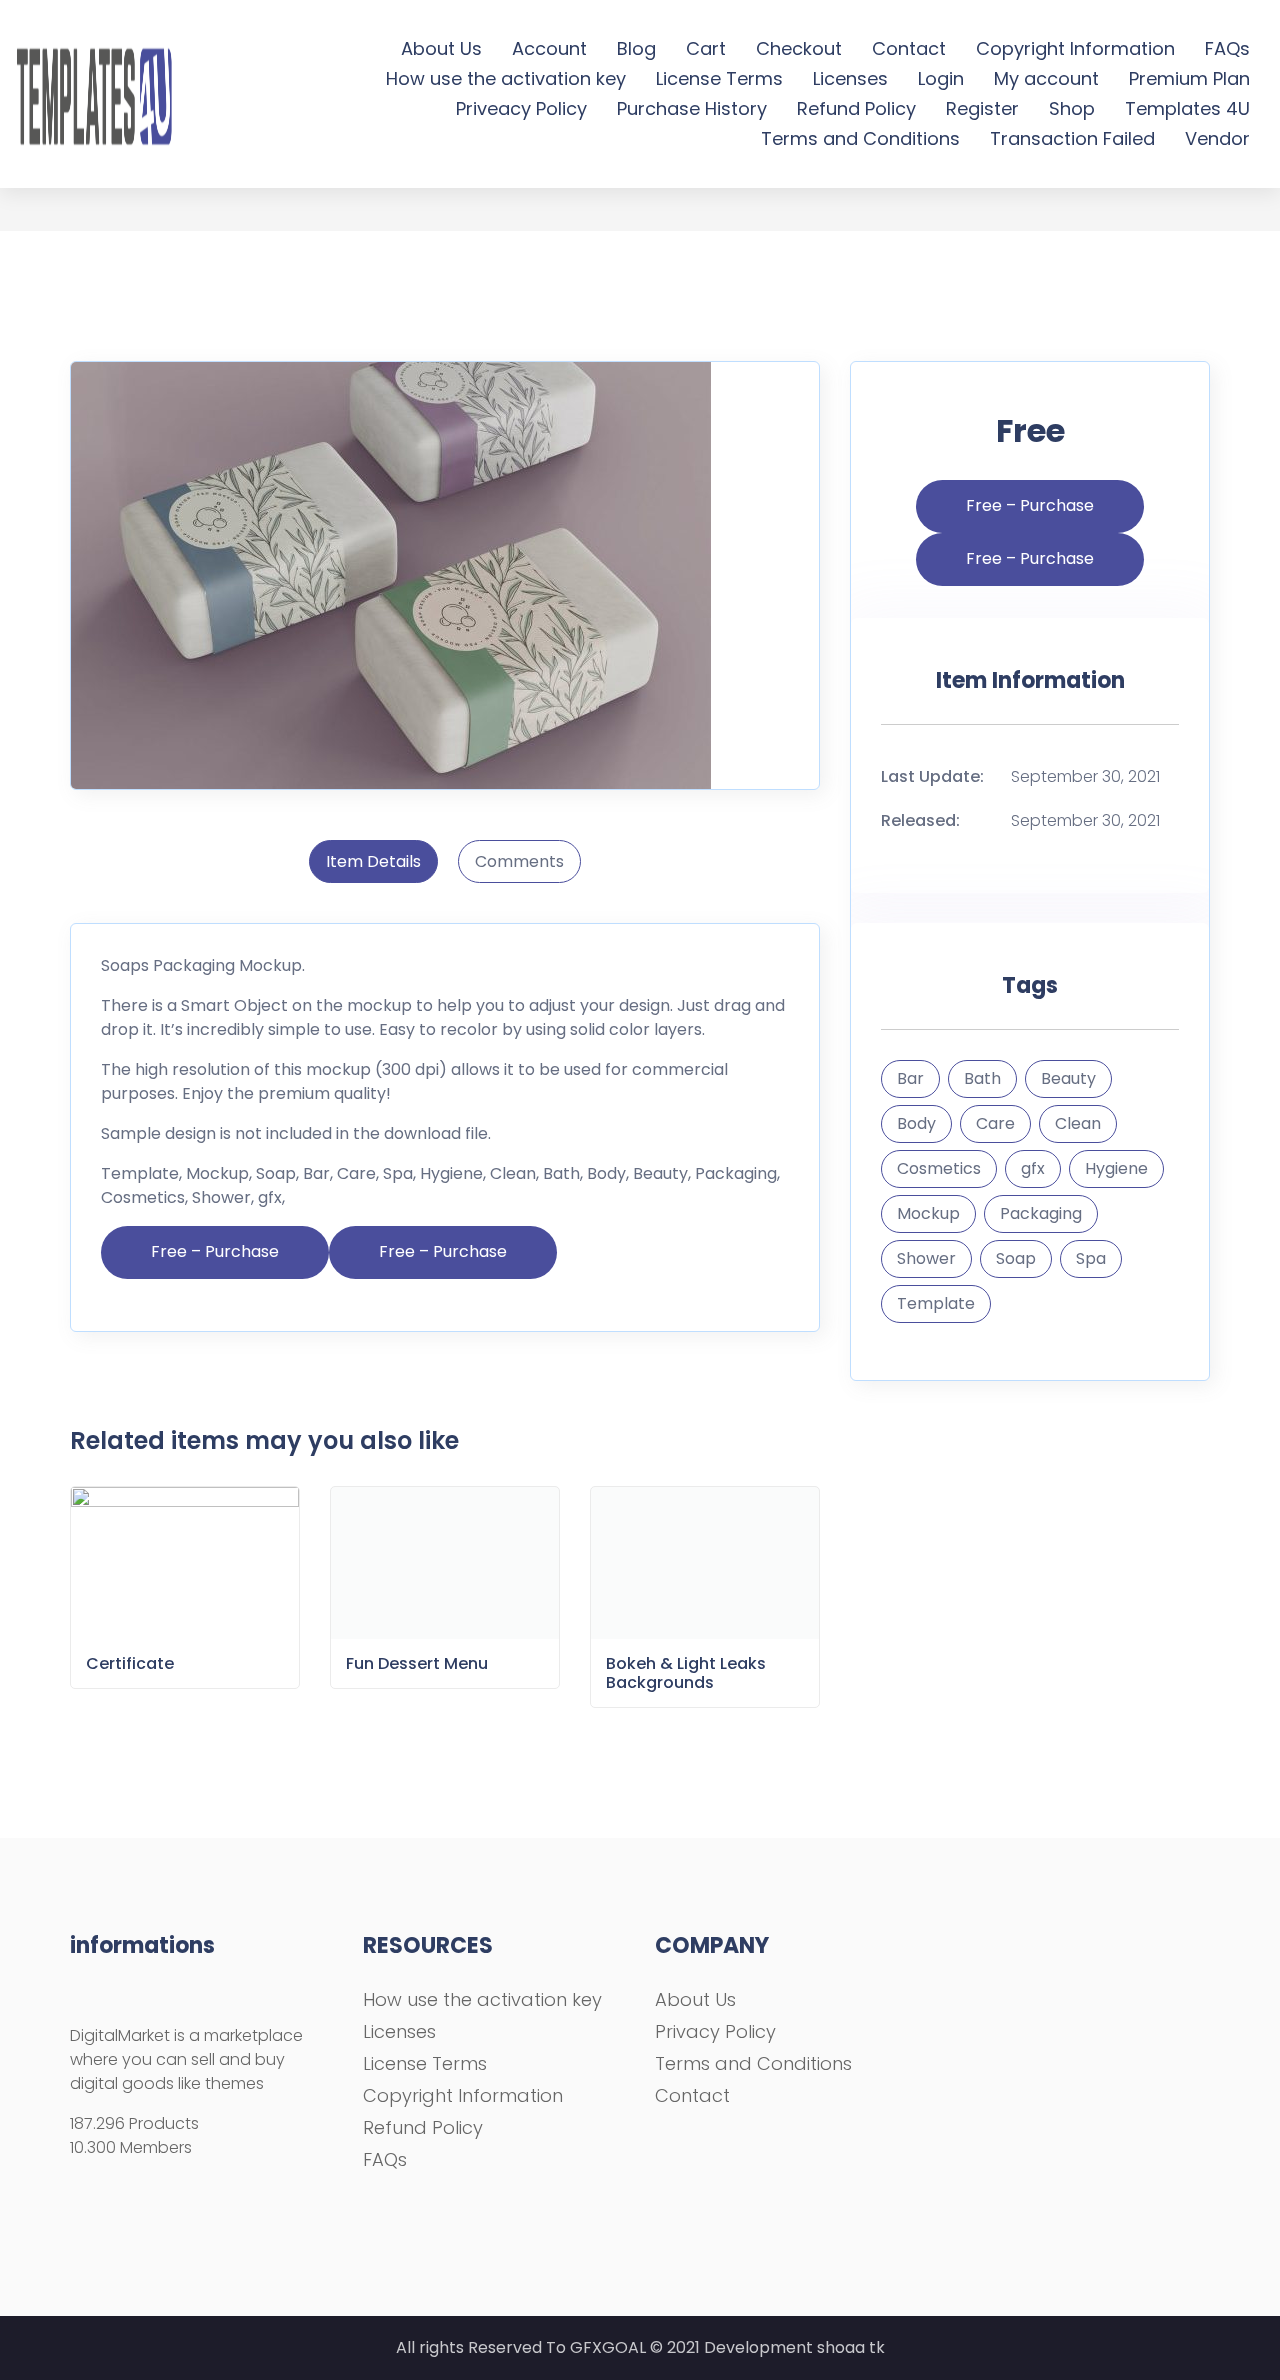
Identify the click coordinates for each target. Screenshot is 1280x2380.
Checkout (799, 48)
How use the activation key (506, 78)
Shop (1072, 108)
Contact (909, 48)
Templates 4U (1187, 108)
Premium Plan (1189, 78)
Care (995, 1123)
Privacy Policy (715, 2031)
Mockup (928, 1213)
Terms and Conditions (860, 138)
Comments (519, 861)
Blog (636, 48)
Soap (1016, 1258)
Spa (1091, 1258)
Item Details (373, 861)
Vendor (1217, 138)
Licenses (850, 78)
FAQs (1227, 48)
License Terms (719, 78)
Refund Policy (856, 108)
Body (916, 1123)
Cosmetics (939, 1168)
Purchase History (692, 108)
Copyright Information (1075, 48)
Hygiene (1116, 1168)
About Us (441, 48)
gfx (1033, 1168)
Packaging (1041, 1213)
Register (982, 108)
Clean (1078, 1123)
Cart (706, 48)
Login (941, 78)
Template (936, 1303)
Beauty (1068, 1078)
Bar (910, 1078)
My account (1046, 78)
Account (549, 48)
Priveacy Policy (521, 108)
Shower (926, 1258)
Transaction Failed (1072, 138)
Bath (982, 1078)
